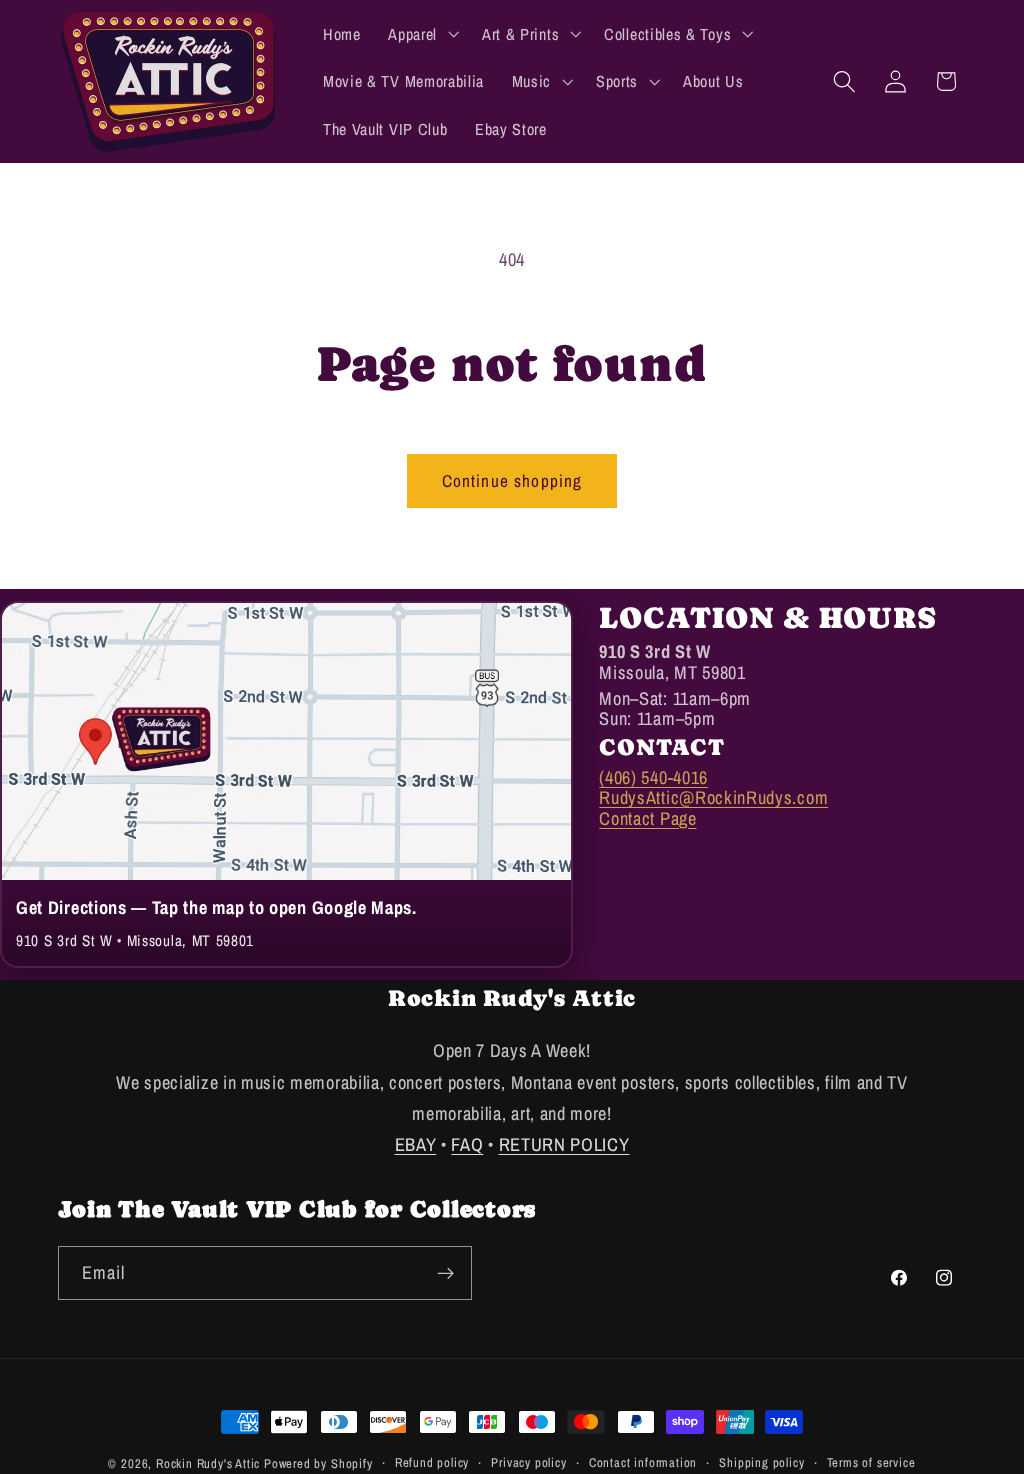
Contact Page (647, 818)
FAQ (467, 1144)
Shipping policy (761, 1462)
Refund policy (432, 1462)
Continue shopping (512, 480)
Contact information (643, 1462)
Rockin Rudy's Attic (208, 1463)
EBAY (416, 1144)
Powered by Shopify (318, 1463)
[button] (421, 34)
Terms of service (871, 1462)
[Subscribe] (445, 1273)
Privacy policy (528, 1462)
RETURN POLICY (564, 1144)
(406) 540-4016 (653, 777)
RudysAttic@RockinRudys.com (713, 797)
